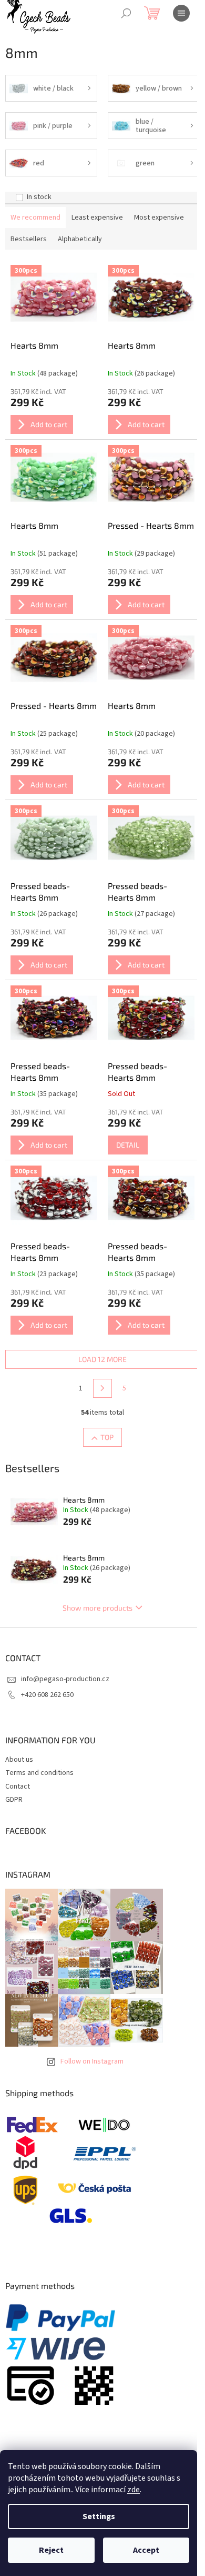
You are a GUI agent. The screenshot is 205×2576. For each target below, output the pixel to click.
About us (19, 1760)
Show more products (98, 1608)
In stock (39, 197)
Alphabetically (80, 239)
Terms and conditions (39, 1773)
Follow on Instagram (92, 2061)
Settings (99, 2516)
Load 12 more (102, 1359)
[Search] (126, 13)
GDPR (14, 1800)
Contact (18, 1787)
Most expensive (159, 218)
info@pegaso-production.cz (65, 1679)
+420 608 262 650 (47, 1695)
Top (107, 1437)
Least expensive (97, 218)
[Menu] (181, 13)
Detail (128, 1145)
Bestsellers (29, 239)
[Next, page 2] (102, 1388)
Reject (51, 2550)
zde (134, 2490)
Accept (146, 2550)
